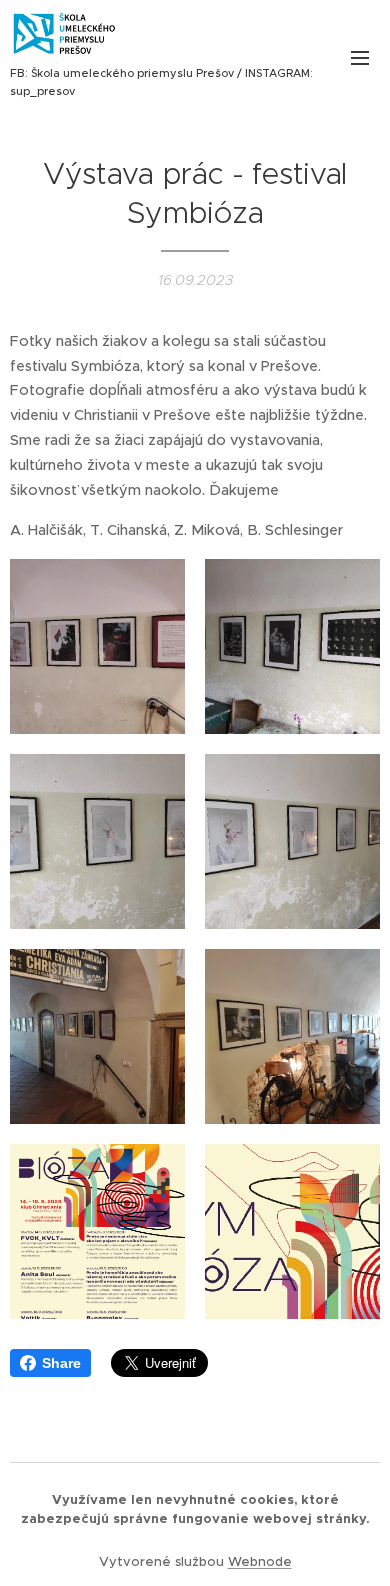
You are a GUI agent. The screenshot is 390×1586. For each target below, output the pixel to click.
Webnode (260, 1561)
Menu (360, 57)
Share (61, 1363)
